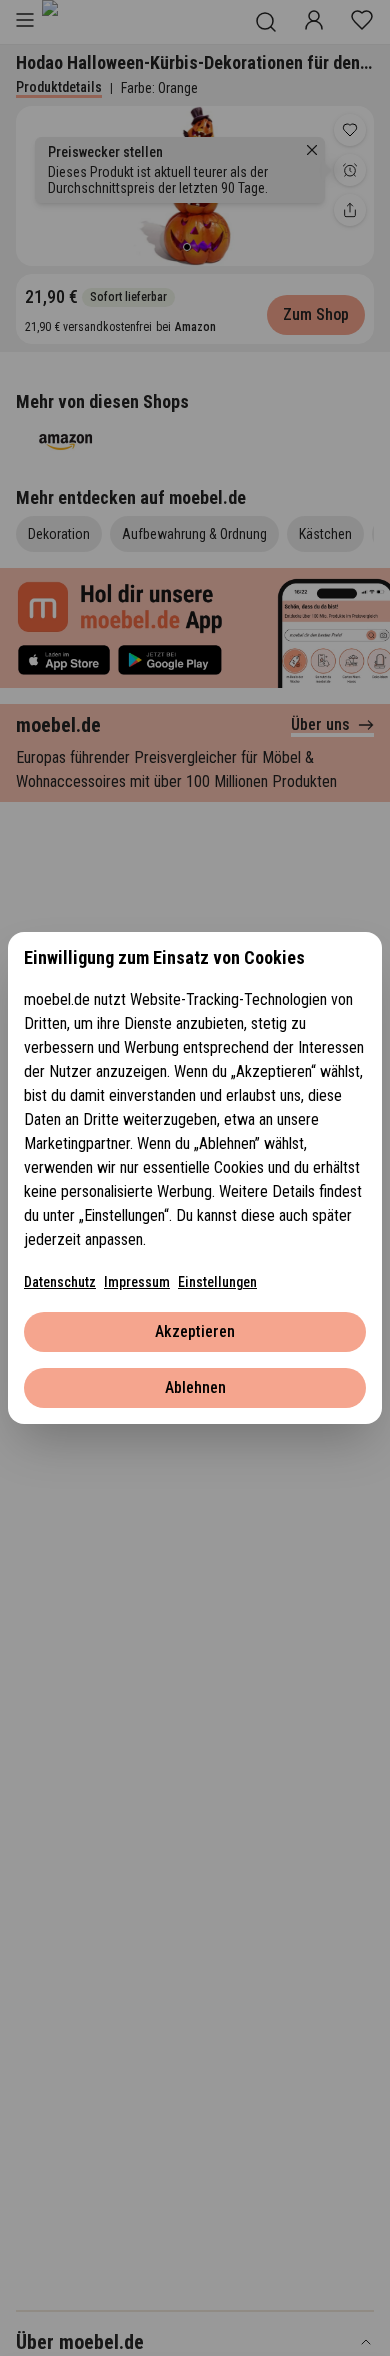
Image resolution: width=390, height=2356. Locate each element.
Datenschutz (60, 1282)
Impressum (137, 1282)
